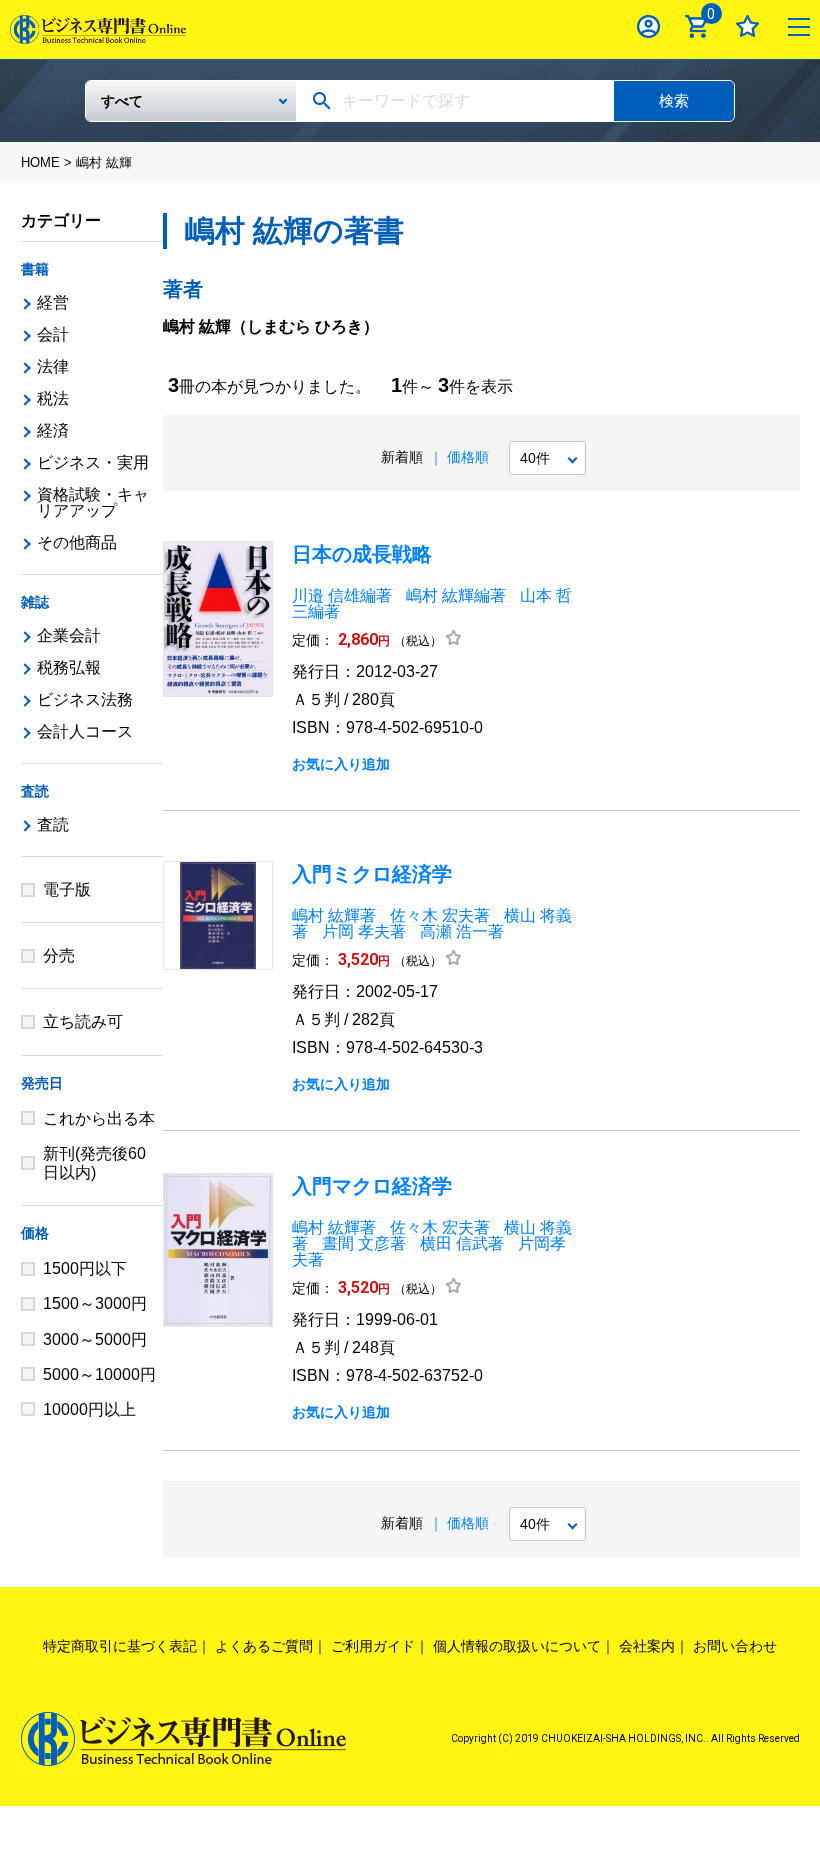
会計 (53, 334)
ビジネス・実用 (93, 462)
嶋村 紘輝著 (334, 915)
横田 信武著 (462, 1243)
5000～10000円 (99, 1374)
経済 (53, 430)
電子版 (67, 889)
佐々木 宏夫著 (440, 915)
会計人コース (85, 731)
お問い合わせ (735, 1646)
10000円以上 (89, 1409)
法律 (53, 366)
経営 (53, 302)
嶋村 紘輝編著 (456, 595)
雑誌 (35, 602)
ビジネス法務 (85, 699)
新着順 (402, 457)
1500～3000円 (95, 1303)
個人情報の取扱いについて (517, 1646)
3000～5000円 (95, 1339)
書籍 (35, 269)
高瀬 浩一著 (462, 931)
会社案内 (647, 1646)
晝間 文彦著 (364, 1243)
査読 (35, 791)
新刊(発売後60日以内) (94, 1163)
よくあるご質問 (264, 1646)
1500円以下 (85, 1268)
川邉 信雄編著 (342, 595)
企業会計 (69, 635)
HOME (40, 162)
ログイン (648, 26)
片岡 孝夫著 (364, 931)
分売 (59, 955)
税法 (53, 398)
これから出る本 (99, 1118)
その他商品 (77, 542)
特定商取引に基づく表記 (120, 1646)
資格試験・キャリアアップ (93, 502)
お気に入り (747, 26)
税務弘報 (69, 667)
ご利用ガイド (373, 1646)
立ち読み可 (83, 1021)
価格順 (468, 457)
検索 (674, 100)
